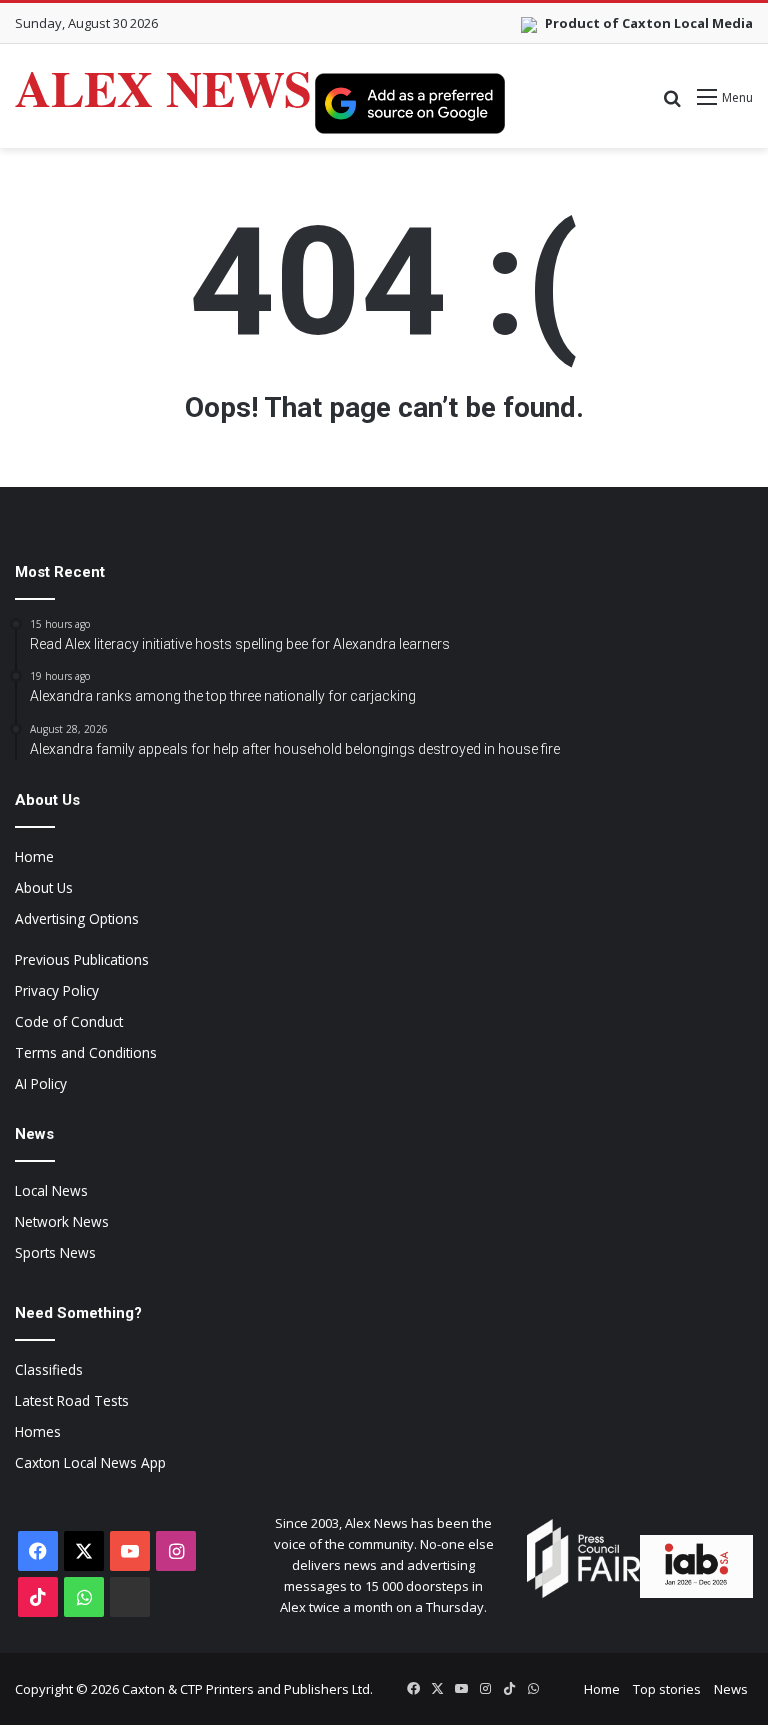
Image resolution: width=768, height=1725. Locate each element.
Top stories (667, 1689)
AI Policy (41, 1083)
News (731, 1689)
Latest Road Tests (72, 1400)
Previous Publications (82, 959)
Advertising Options (77, 918)
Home (34, 856)
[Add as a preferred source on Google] (410, 103)
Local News (51, 1190)
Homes (38, 1431)
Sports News (55, 1252)
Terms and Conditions (86, 1052)
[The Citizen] (130, 1597)
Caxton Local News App (90, 1462)
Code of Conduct (69, 1021)
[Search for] (672, 104)
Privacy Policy (57, 990)
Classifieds (49, 1369)
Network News (62, 1221)
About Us (44, 887)
